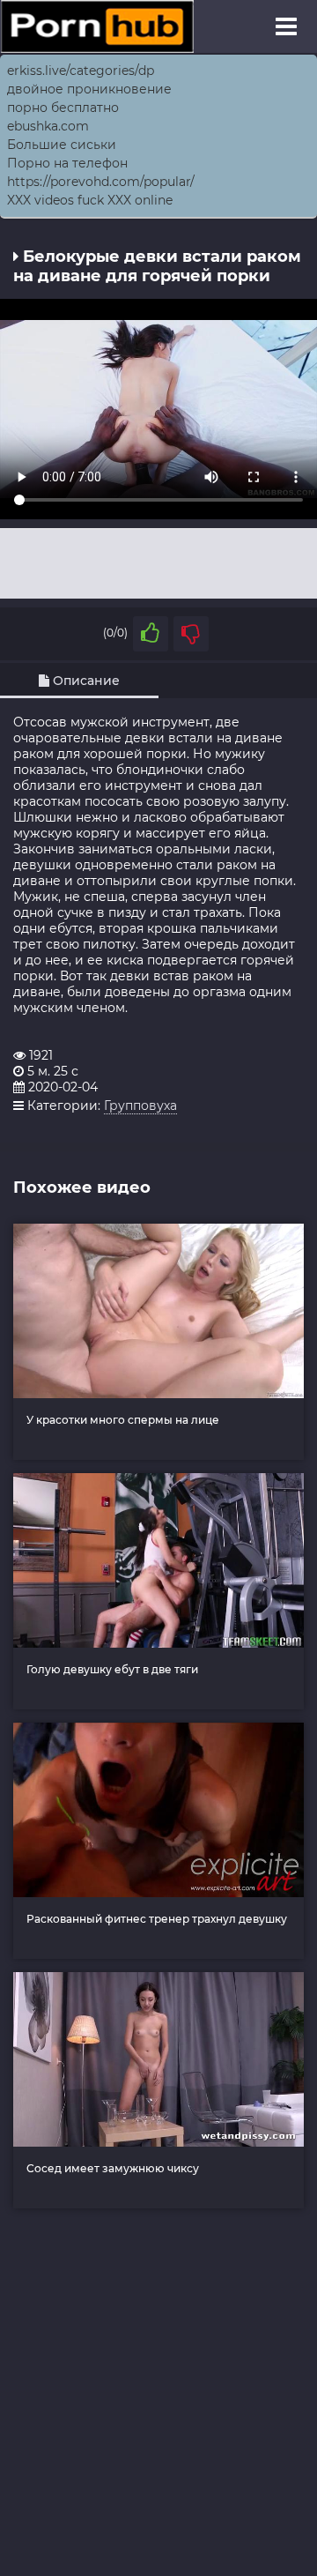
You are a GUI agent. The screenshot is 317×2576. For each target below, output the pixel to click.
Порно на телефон (67, 163)
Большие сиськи (62, 145)
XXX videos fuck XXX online (90, 200)
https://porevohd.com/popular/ (101, 182)
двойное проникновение (89, 89)
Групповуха (140, 1106)
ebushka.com (48, 126)
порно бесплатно (63, 108)
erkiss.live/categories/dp (81, 71)
